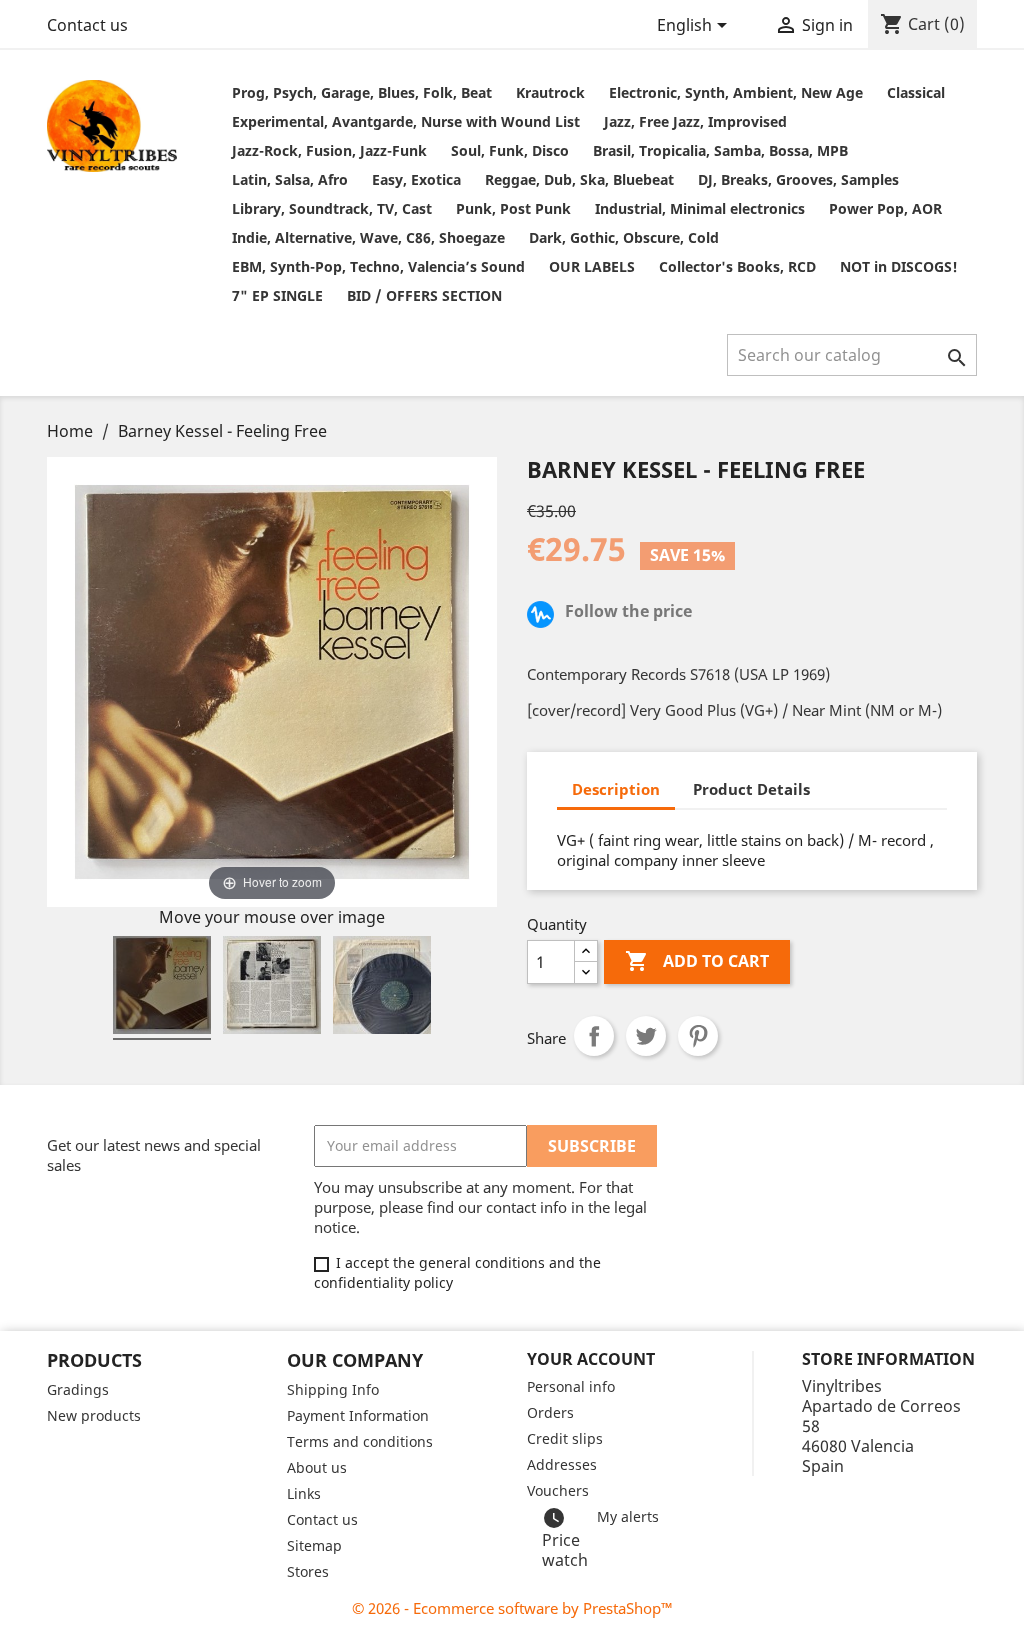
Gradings (78, 1389)
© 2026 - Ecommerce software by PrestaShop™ (512, 1608)
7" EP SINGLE (277, 295)
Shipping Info (333, 1389)
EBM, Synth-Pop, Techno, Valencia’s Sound (378, 266)
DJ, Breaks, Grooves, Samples (798, 179)
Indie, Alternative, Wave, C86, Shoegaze (368, 237)
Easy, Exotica (416, 179)
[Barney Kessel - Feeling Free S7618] (162, 988)
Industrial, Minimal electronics (700, 208)
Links (304, 1493)
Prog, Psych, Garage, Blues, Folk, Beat (362, 92)
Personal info (571, 1386)
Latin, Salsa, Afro (290, 179)
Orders (550, 1412)
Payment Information (358, 1415)
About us (317, 1467)
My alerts (628, 1516)
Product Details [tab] (751, 789)
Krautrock (550, 92)
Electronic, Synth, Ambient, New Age (736, 92)
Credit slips (565, 1438)
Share (594, 1036)
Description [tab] (616, 789)
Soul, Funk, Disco (510, 150)
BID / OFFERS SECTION (424, 295)
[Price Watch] (544, 616)
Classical (916, 92)
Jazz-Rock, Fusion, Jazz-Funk (329, 150)
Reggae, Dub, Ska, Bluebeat (579, 179)
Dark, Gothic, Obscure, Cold (624, 237)
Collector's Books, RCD (737, 266)
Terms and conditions (360, 1441)
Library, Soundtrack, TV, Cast (332, 208)
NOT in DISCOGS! (899, 266)
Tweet (646, 1036)
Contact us (87, 25)
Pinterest (698, 1036)
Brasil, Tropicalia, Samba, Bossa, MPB (720, 150)
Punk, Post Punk (513, 208)
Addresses (562, 1464)
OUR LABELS (592, 266)
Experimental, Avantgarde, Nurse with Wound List (406, 121)
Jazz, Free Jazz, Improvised (695, 121)
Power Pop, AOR (885, 208)
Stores (308, 1571)
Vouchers (558, 1490)
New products (94, 1415)
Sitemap (314, 1545)
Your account (591, 1359)
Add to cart (697, 961)
